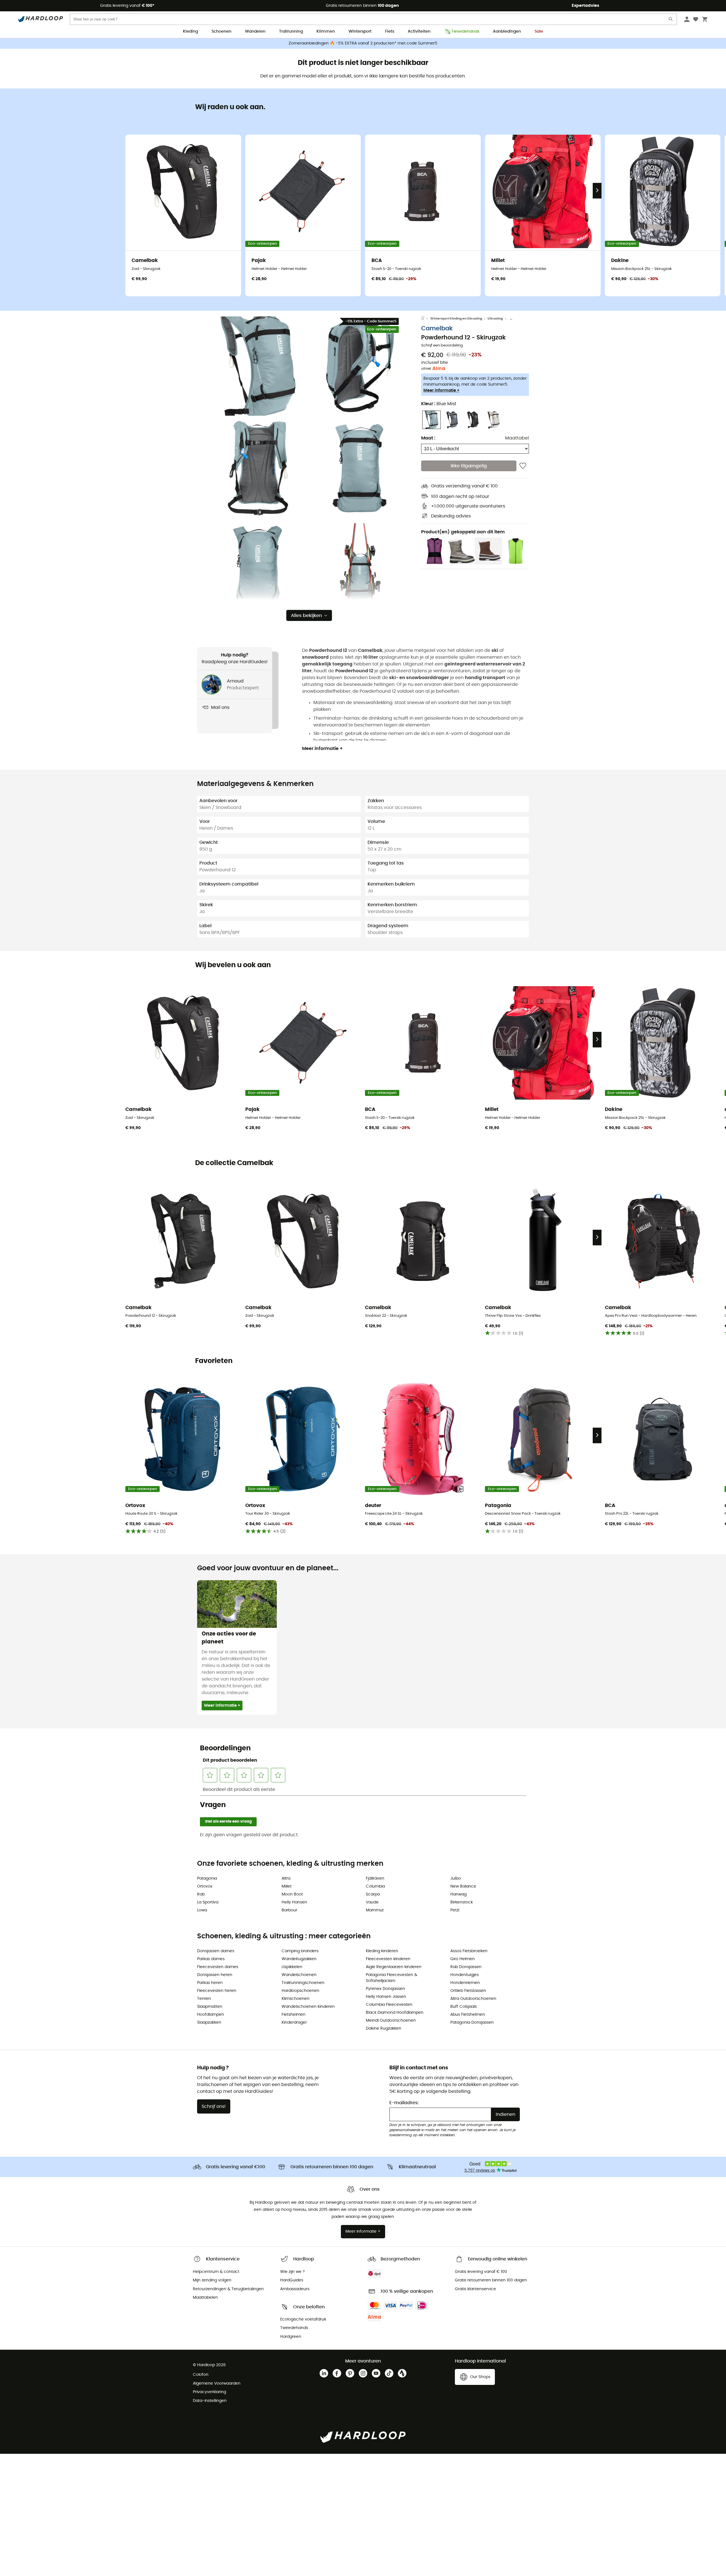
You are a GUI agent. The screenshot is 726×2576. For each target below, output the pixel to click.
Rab (201, 1894)
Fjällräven (375, 1878)
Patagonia (207, 1878)
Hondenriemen (465, 1983)
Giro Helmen (463, 1959)
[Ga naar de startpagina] (426, 319)
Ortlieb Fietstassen (468, 1991)
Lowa (202, 1910)
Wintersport (360, 31)
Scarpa (373, 1894)
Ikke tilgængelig (469, 466)
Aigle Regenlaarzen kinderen (394, 1967)
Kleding (190, 31)
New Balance (463, 1886)
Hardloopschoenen (300, 1991)
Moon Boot (292, 1894)
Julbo (456, 1878)
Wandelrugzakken (299, 1959)
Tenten (204, 1999)
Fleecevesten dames (218, 1967)
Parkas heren (210, 1983)
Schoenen (221, 31)
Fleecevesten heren (217, 1991)
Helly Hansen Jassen (386, 1997)
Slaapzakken (209, 2023)
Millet (287, 1886)
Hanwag (458, 1894)
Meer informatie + (441, 390)
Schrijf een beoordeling (442, 346)
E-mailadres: (404, 2103)
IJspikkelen (292, 1967)
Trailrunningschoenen (303, 1983)
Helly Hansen (294, 1902)
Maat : (428, 438)
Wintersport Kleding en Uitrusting (456, 319)
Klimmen (326, 31)
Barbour (289, 1910)
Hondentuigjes (465, 1975)
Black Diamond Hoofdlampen (395, 2013)
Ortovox (205, 1886)
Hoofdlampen (211, 2015)
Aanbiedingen (507, 31)
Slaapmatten (210, 2007)
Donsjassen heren (215, 1975)
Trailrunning (291, 31)
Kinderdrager (294, 2023)
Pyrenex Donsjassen (385, 1989)
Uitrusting (495, 319)
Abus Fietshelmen (468, 2015)
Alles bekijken (306, 616)
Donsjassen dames (216, 1951)
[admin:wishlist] (523, 466)
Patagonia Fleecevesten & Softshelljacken (392, 1978)
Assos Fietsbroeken (469, 1951)
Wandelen (255, 31)
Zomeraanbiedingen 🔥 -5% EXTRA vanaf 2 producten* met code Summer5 (363, 43)
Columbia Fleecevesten (389, 2005)
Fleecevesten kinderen (388, 1959)
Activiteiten (419, 31)
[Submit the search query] (671, 20)
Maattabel (517, 438)
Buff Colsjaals (464, 2007)
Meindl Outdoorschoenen (391, 2021)
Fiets (390, 31)
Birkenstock (462, 1902)
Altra (286, 1878)
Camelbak (437, 329)
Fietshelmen (294, 2015)
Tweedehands (465, 31)
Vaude (372, 1902)
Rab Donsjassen (466, 1967)
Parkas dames (211, 1959)
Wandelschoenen (299, 1975)
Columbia (375, 1886)
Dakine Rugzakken (384, 2028)
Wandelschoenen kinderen (308, 2007)
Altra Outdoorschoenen (473, 1999)
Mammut (375, 1910)
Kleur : (439, 404)
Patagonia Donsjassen (472, 2023)
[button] (258, 366)
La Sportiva (208, 1902)
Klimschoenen (296, 1999)
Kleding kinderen (382, 1951)
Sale (539, 31)
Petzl (455, 1910)
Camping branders (300, 1951)
